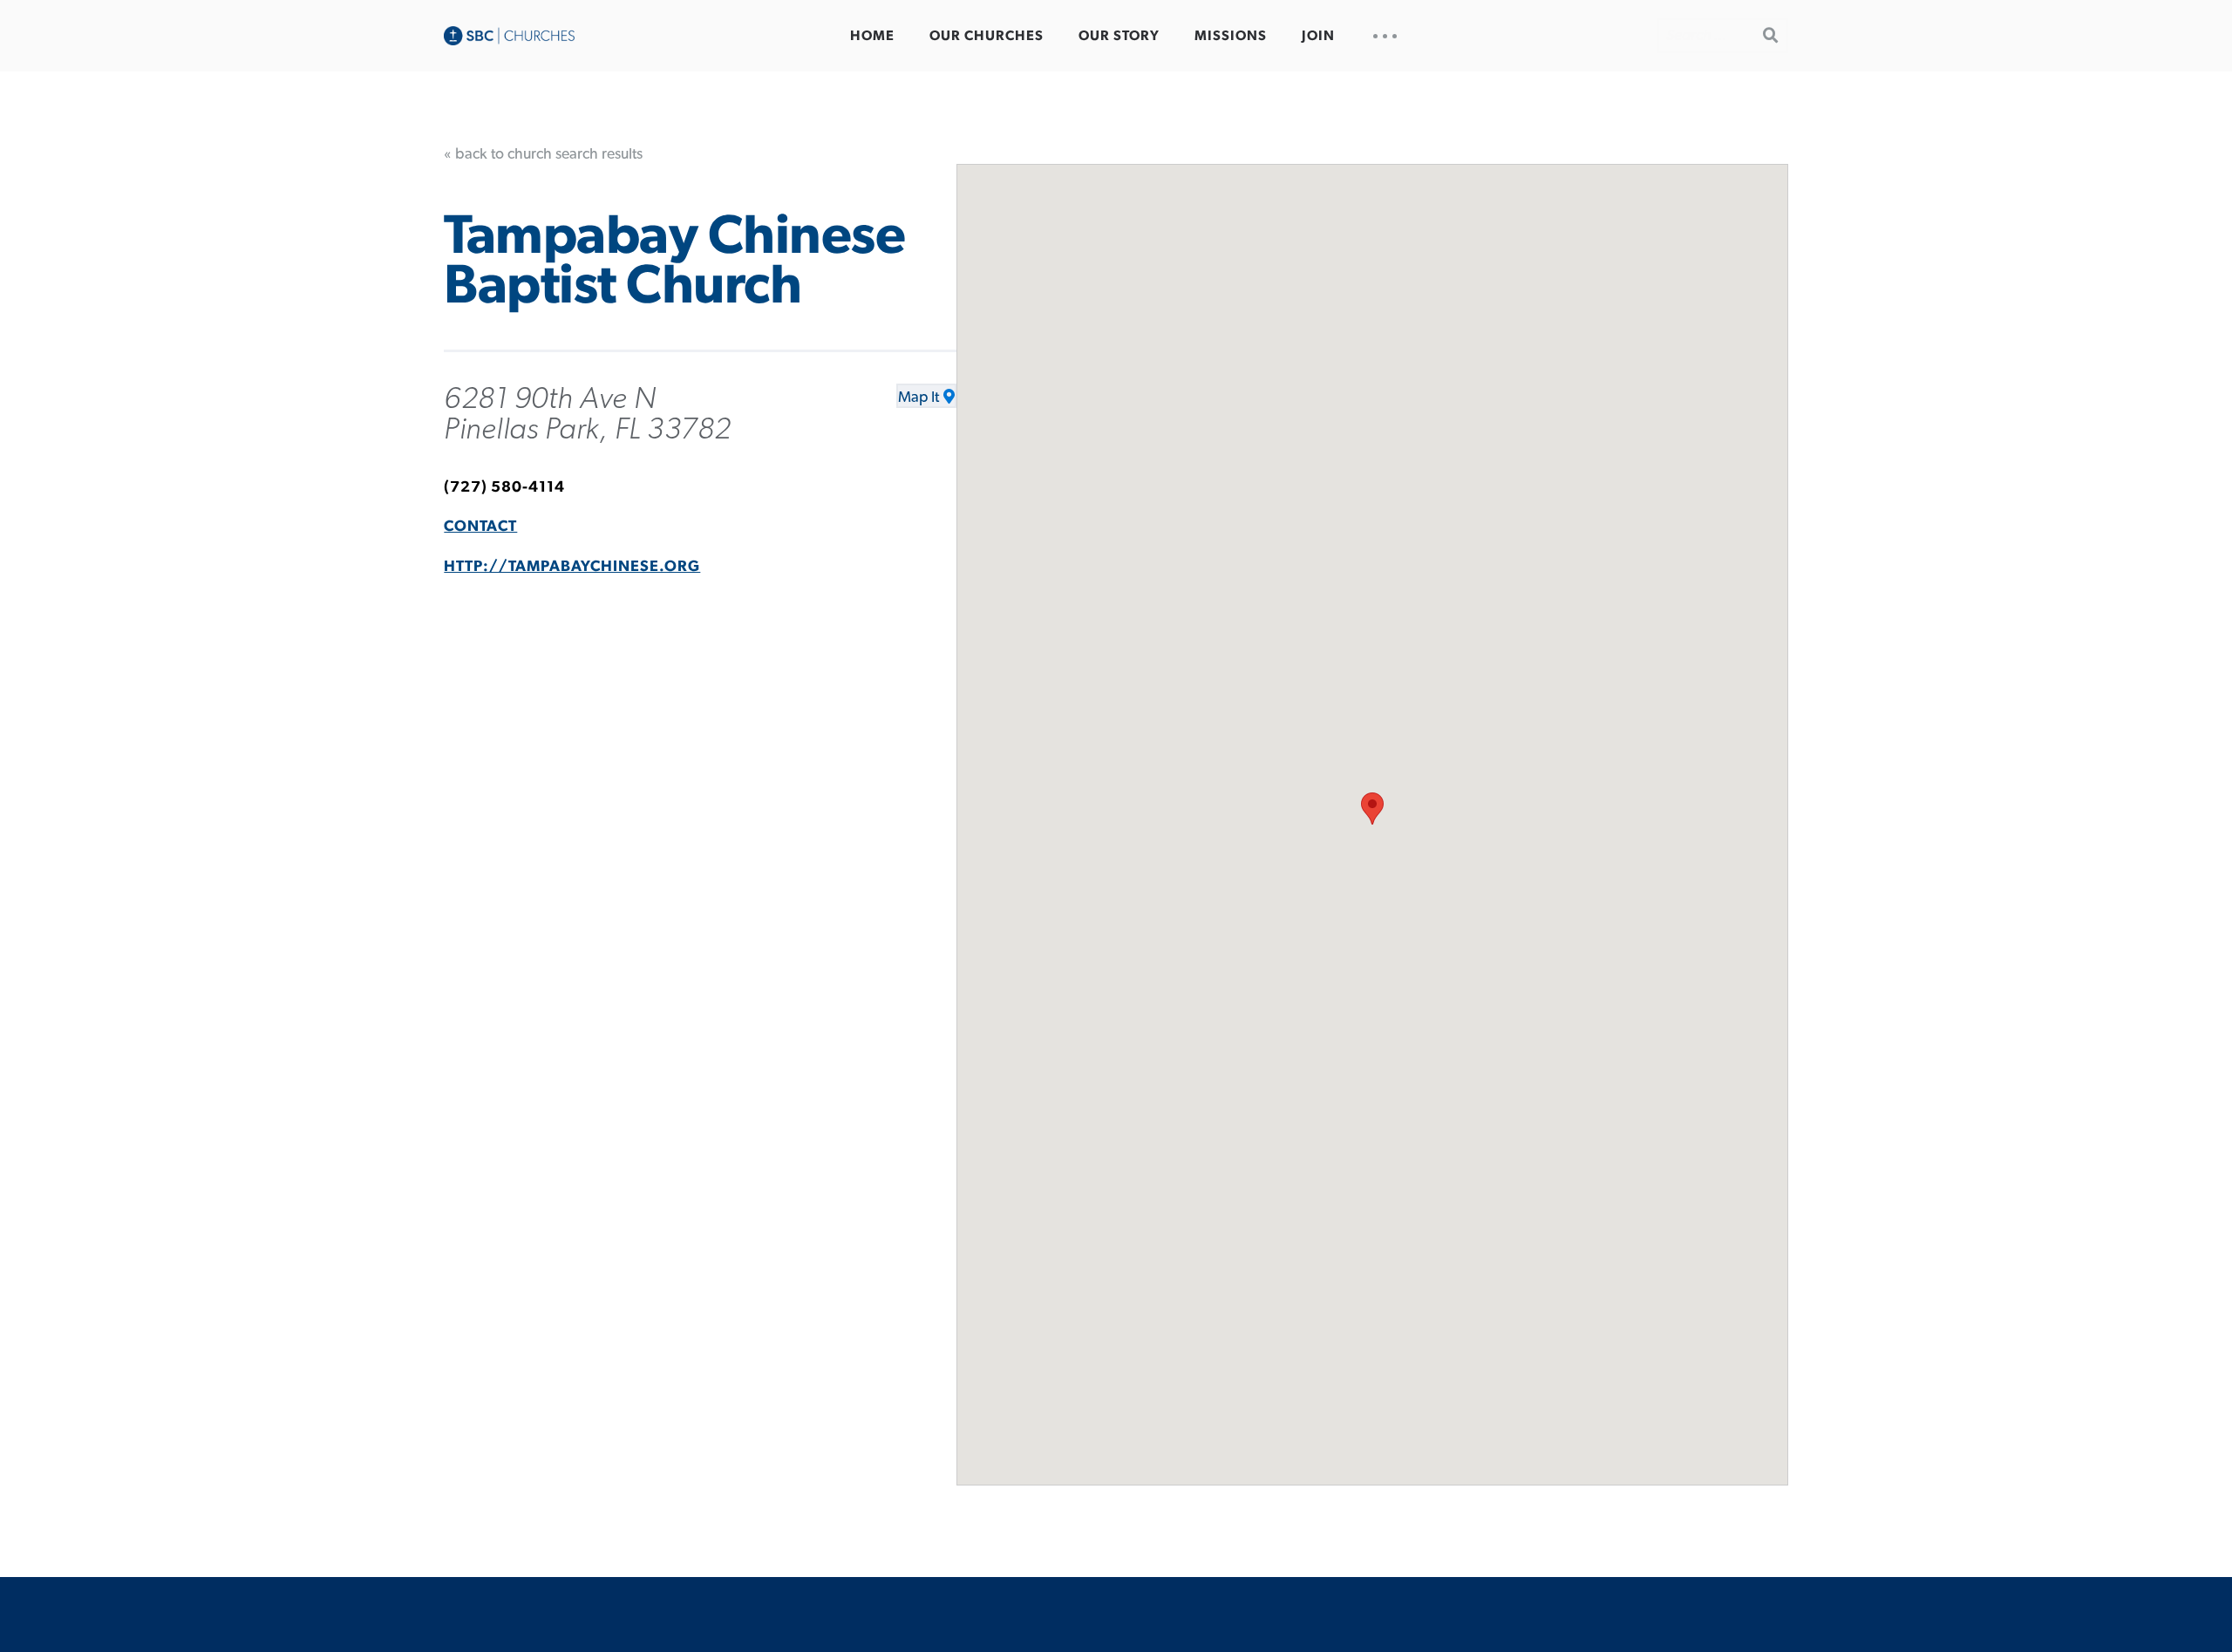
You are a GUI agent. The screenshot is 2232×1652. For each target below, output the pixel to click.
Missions (1231, 36)
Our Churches (987, 36)
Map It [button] (919, 398)
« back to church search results (543, 154)
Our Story (1119, 36)
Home (872, 36)
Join (1318, 36)
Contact (480, 527)
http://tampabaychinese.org (572, 567)
